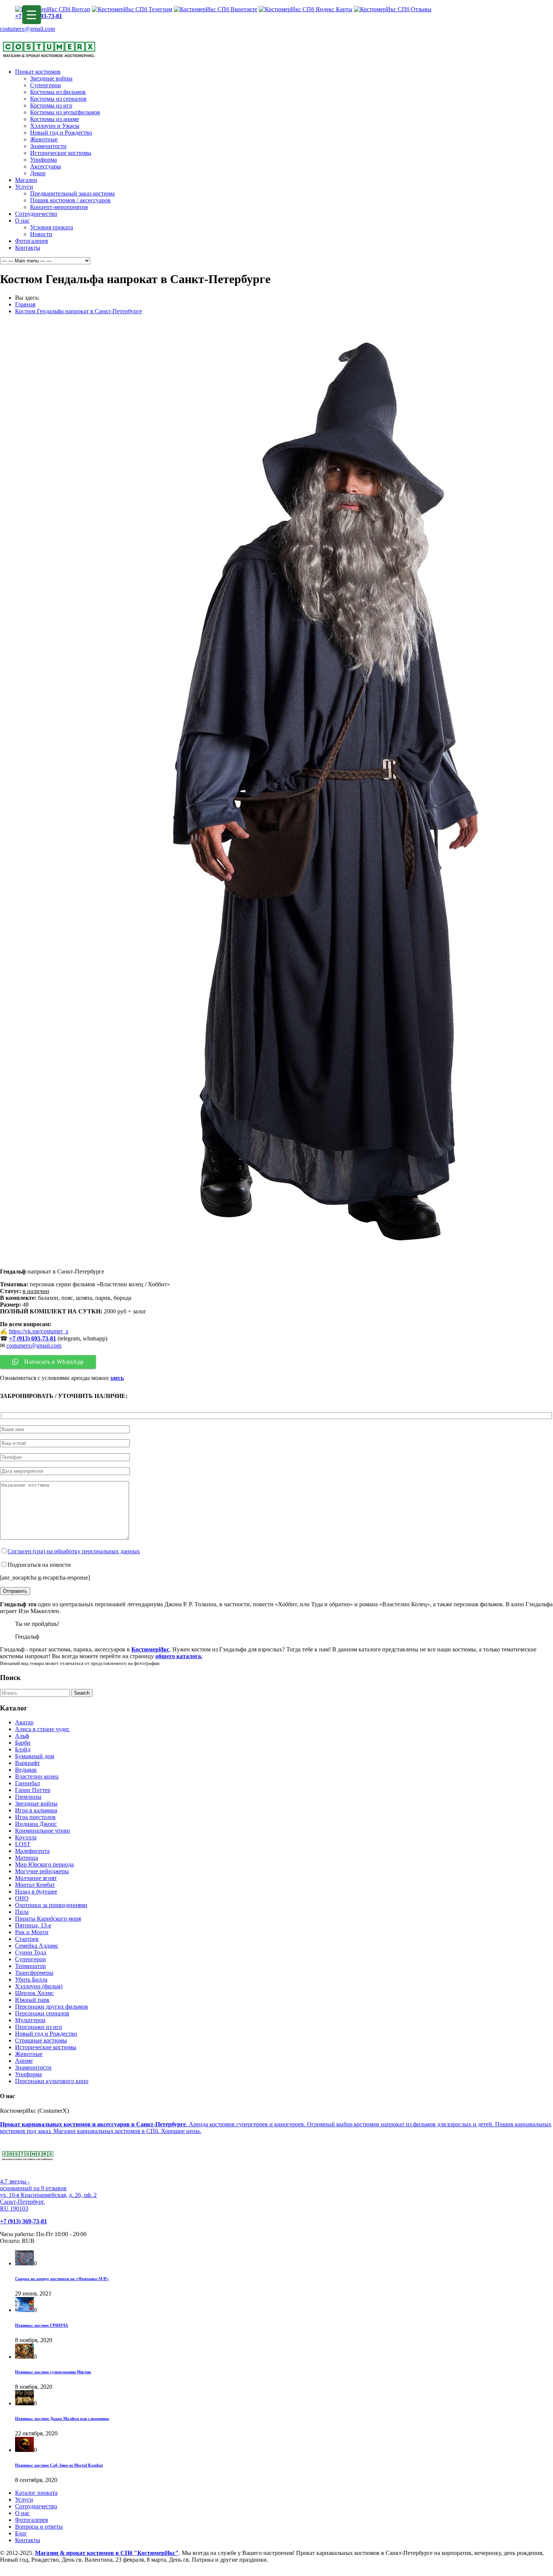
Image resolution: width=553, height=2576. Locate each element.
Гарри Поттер (33, 1790)
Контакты (28, 248)
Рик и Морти (32, 1932)
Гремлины (28, 1797)
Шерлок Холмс (34, 1993)
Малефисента (32, 1851)
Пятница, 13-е (33, 1925)
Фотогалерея (31, 241)
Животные (44, 139)
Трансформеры (34, 1973)
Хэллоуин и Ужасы (55, 126)
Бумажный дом (35, 1756)
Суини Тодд (31, 1952)
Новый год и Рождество (61, 133)
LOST (23, 1844)
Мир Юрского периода (44, 1864)
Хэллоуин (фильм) (39, 1986)
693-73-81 (44, 1338)
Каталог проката (36, 2493)
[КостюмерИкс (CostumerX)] (49, 59)
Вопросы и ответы (39, 2527)
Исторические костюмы (61, 153)
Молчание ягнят (36, 1878)
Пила (22, 1912)
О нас (22, 221)
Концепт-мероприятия (59, 207)
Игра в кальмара (36, 1810)
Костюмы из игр (51, 105)
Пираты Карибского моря (48, 1919)
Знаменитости (48, 146)
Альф (22, 1736)
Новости (41, 234)
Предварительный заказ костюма (72, 193)
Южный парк (32, 2000)
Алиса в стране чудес (42, 1729)
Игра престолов (35, 1817)
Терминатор (30, 1966)
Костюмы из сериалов (58, 99)
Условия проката (52, 227)
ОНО (22, 1898)
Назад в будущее (36, 1891)
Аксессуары (46, 166)
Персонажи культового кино (52, 2081)
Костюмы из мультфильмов (65, 112)
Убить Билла (31, 1979)
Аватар (24, 1722)
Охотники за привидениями (51, 1905)
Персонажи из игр (39, 2027)
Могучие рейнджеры (42, 1871)
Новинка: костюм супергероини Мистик (53, 2372)
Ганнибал (27, 1783)
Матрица (27, 1858)
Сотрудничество (36, 214)
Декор (38, 173)
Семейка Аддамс (37, 1946)
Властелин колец (37, 1776)
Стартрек (27, 1939)
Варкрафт (27, 1763)
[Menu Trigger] (32, 15)
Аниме (24, 2061)
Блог (21, 2533)
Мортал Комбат (35, 1885)
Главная (25, 304)
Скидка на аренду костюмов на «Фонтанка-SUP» (62, 2279)
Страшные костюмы (41, 2040)
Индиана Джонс (36, 1824)
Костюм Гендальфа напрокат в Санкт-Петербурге (78, 311)
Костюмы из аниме (55, 119)
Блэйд (23, 1749)
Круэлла (26, 1837)
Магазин (26, 180)
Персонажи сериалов (42, 2013)
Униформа (43, 160)
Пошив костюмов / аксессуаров (70, 200)
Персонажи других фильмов (52, 2007)
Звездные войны (51, 78)
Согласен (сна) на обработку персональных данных (74, 1551)
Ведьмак (26, 1770)
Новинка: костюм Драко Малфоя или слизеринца (62, 2418)
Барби (23, 1743)
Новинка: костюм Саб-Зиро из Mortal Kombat (59, 2465)
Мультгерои (30, 2020)
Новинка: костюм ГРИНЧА (42, 2325)
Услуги (24, 187)
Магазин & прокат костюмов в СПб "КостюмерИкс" (107, 2553)
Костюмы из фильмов (58, 92)
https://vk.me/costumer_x (39, 1331)
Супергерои (46, 85)
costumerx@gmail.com (27, 29)
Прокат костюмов (38, 72)
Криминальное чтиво (43, 1831)
